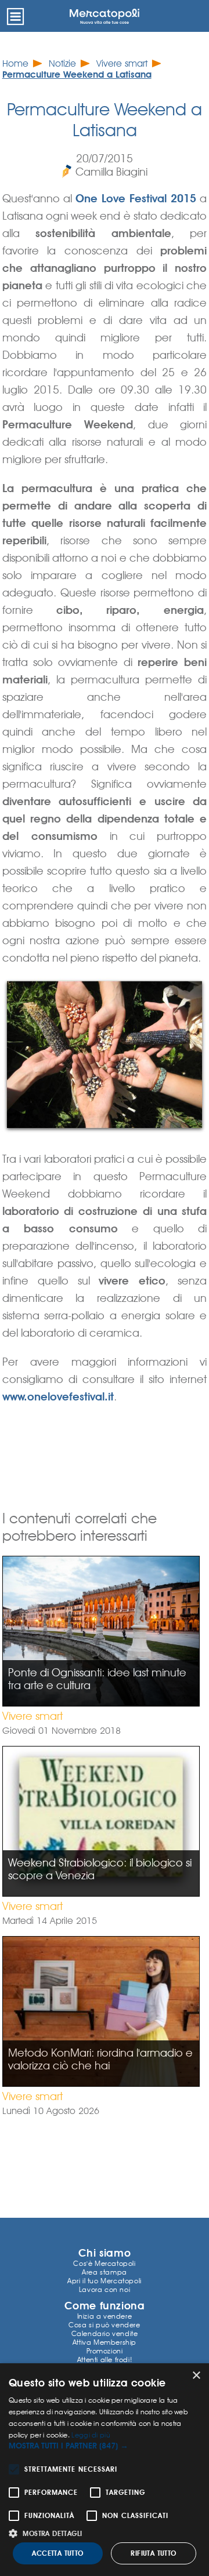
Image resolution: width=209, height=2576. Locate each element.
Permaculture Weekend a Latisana (77, 74)
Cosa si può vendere (104, 2325)
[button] (105, 2446)
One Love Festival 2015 (136, 198)
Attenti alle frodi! (105, 2359)
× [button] (196, 2376)
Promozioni (105, 2351)
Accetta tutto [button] (57, 2553)
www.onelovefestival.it (58, 1396)
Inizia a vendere (105, 2316)
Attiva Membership (105, 2342)
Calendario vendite (105, 2333)
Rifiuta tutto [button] (153, 2553)
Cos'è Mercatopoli (104, 2263)
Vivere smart (122, 63)
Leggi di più (91, 2435)
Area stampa (105, 2272)
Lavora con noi (105, 2289)
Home (15, 63)
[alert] (105, 2470)
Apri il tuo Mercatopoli (105, 2281)
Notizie (62, 63)
